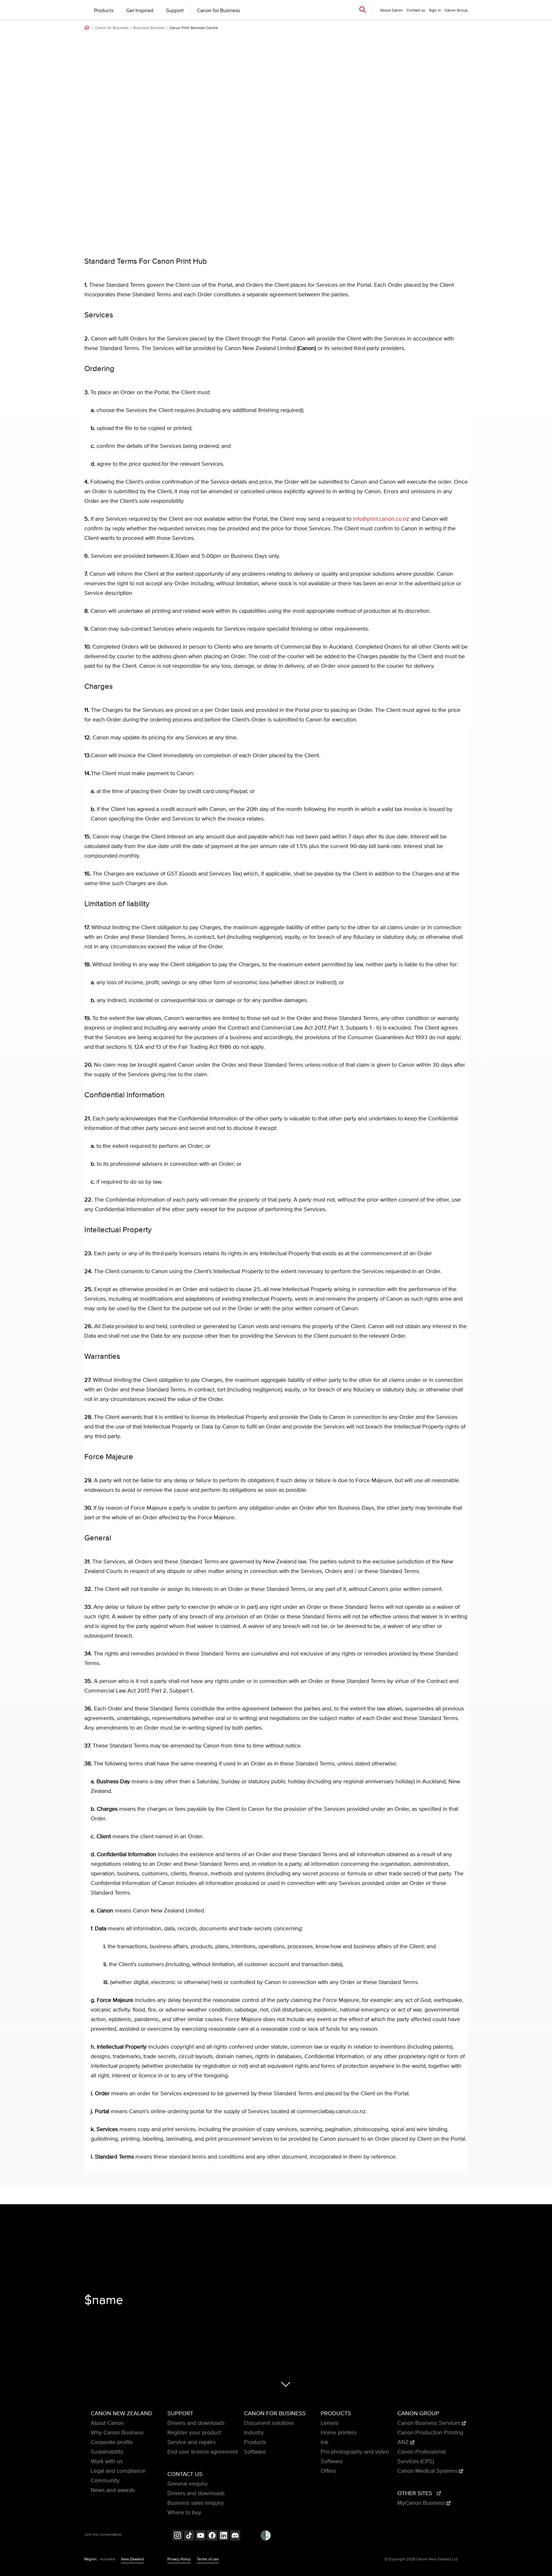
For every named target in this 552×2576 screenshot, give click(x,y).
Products (104, 11)
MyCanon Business (422, 2503)
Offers (328, 2471)
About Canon (107, 2423)
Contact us (416, 10)
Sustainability (107, 2452)
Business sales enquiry (196, 2503)
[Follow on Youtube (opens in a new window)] (201, 2536)
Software (255, 2452)
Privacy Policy (179, 2559)
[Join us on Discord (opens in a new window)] (235, 2536)
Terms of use (208, 2559)
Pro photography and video (355, 2452)
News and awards (113, 2490)
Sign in (435, 10)
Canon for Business (218, 11)
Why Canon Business (117, 2433)
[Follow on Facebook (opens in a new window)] (212, 2536)
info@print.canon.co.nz (381, 519)
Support (175, 11)
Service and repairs (192, 2442)
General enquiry (188, 2484)
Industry (254, 2433)
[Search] (363, 9)
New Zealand (132, 2559)
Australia (107, 2559)
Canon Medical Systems (428, 2471)
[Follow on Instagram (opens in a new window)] (178, 2536)
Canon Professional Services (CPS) (422, 2457)
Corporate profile (112, 2442)
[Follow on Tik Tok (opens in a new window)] (189, 2536)
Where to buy (184, 2513)
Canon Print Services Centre (194, 28)
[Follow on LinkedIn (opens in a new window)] (224, 2536)
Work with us (107, 2462)
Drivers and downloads (196, 2423)
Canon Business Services (430, 2423)
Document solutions (269, 2423)
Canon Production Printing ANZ (430, 2438)
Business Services (149, 28)
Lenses (330, 2423)
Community (105, 2481)
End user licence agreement (203, 2452)
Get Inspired (140, 11)
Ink (324, 2442)
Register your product (194, 2433)
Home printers (339, 2433)
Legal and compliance (118, 2471)
